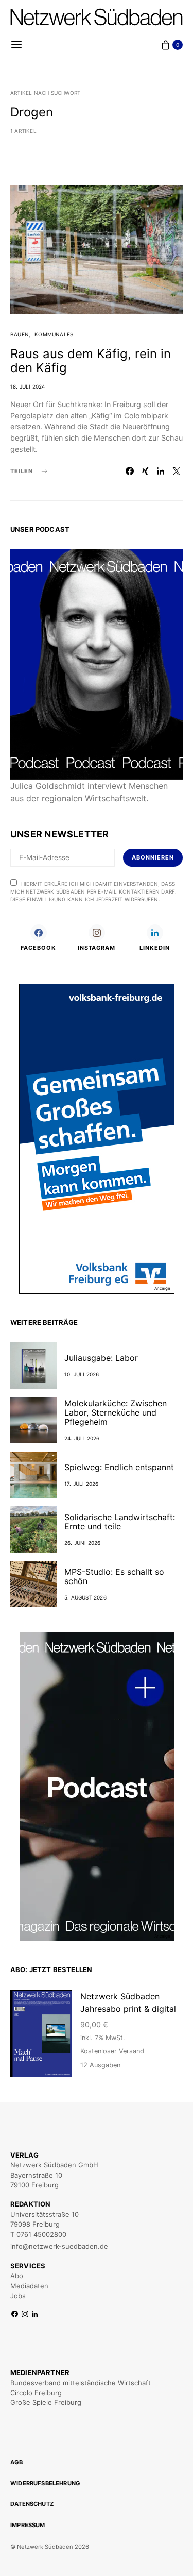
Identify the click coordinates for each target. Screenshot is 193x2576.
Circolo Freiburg (36, 2393)
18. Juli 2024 (28, 386)
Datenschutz (32, 2504)
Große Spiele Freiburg (46, 2402)
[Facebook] (15, 2314)
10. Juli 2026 (82, 1374)
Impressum (28, 2525)
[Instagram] (25, 2314)
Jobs (18, 2296)
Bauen (20, 334)
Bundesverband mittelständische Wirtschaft (81, 2383)
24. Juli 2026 (82, 1438)
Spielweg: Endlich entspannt (119, 1467)
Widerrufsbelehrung (45, 2483)
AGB (17, 2462)
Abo (17, 2276)
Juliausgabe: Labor (101, 1358)
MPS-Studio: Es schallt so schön (114, 1576)
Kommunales (54, 334)
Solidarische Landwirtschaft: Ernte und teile (120, 1522)
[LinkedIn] (35, 2314)
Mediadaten (29, 2286)
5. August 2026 (85, 1597)
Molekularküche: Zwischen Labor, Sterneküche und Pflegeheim (116, 1412)
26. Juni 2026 (83, 1543)
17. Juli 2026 (82, 1484)
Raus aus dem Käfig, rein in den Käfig (91, 361)
